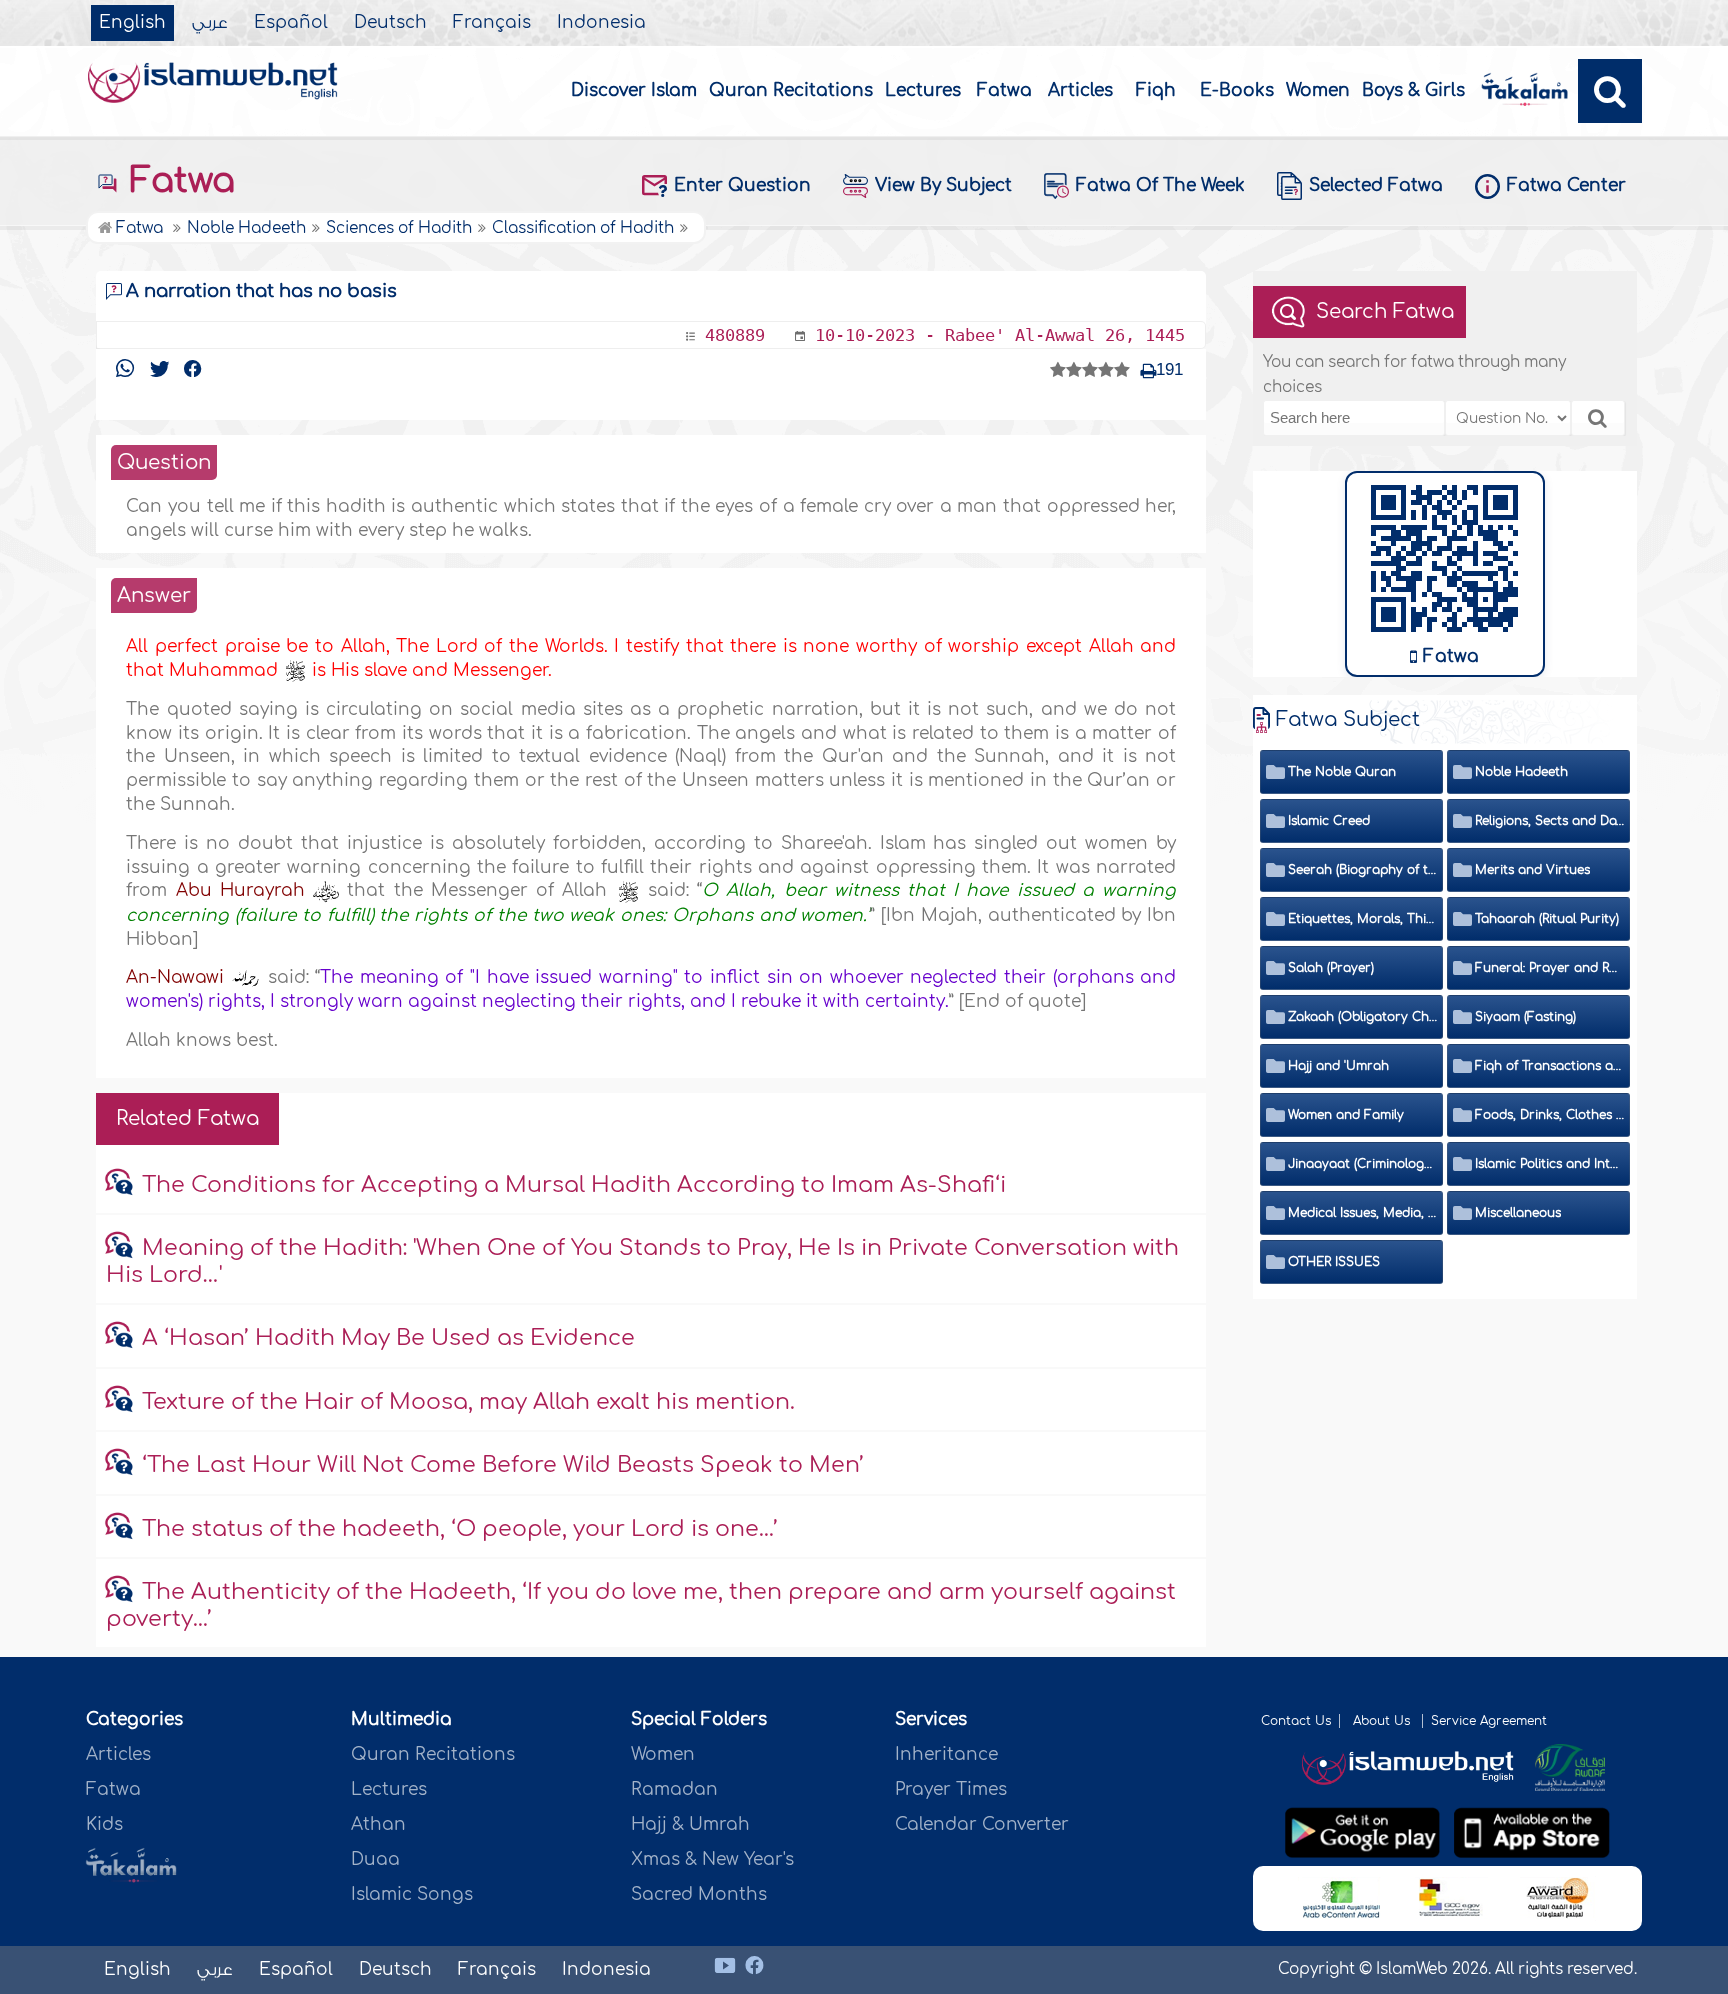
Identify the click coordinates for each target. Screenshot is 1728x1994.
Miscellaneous (1518, 1213)
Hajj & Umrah (690, 1824)
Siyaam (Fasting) (1525, 1017)
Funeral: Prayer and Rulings (1549, 968)
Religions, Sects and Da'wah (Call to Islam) (1549, 821)
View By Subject (943, 185)
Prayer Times (951, 1789)
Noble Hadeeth (1521, 772)
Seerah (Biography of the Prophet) (1362, 870)
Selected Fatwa (1376, 185)
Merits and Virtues (1532, 870)
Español (291, 23)
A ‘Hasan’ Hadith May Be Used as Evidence (388, 1338)
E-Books (1237, 90)
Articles (1080, 90)
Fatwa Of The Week (1160, 185)
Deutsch (390, 23)
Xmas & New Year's (712, 1859)
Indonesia (601, 23)
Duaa (375, 1859)
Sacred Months (699, 1894)
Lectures (923, 90)
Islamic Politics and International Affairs (1549, 1164)
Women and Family (1346, 1115)
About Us (1383, 1721)
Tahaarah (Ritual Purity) (1547, 919)
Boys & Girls (1413, 90)
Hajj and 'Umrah (1338, 1066)
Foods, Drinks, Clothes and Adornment (1549, 1115)
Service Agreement (1489, 1721)
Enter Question (742, 185)
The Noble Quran (1342, 772)
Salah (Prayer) (1331, 968)
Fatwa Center (1566, 185)
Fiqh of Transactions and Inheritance (1549, 1066)
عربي (210, 23)
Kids (104, 1824)
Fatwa (1004, 90)
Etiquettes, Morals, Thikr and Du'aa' (1362, 919)
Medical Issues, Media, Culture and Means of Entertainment (1362, 1213)
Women (1318, 90)
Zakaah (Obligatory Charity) (1362, 1017)
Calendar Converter (982, 1824)
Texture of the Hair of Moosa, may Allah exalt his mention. (468, 1402)
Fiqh (1156, 90)
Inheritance (946, 1754)
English (132, 23)
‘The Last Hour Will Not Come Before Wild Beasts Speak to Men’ (503, 1465)
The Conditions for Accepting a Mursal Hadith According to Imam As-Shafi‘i (574, 1185)
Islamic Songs (412, 1894)
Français (492, 23)
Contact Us (1296, 1721)
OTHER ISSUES (1334, 1262)
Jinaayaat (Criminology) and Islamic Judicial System (1362, 1164)
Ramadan (674, 1789)
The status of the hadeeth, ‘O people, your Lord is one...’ (460, 1529)
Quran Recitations (791, 90)
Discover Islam (634, 90)
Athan (378, 1824)
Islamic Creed (1329, 821)
